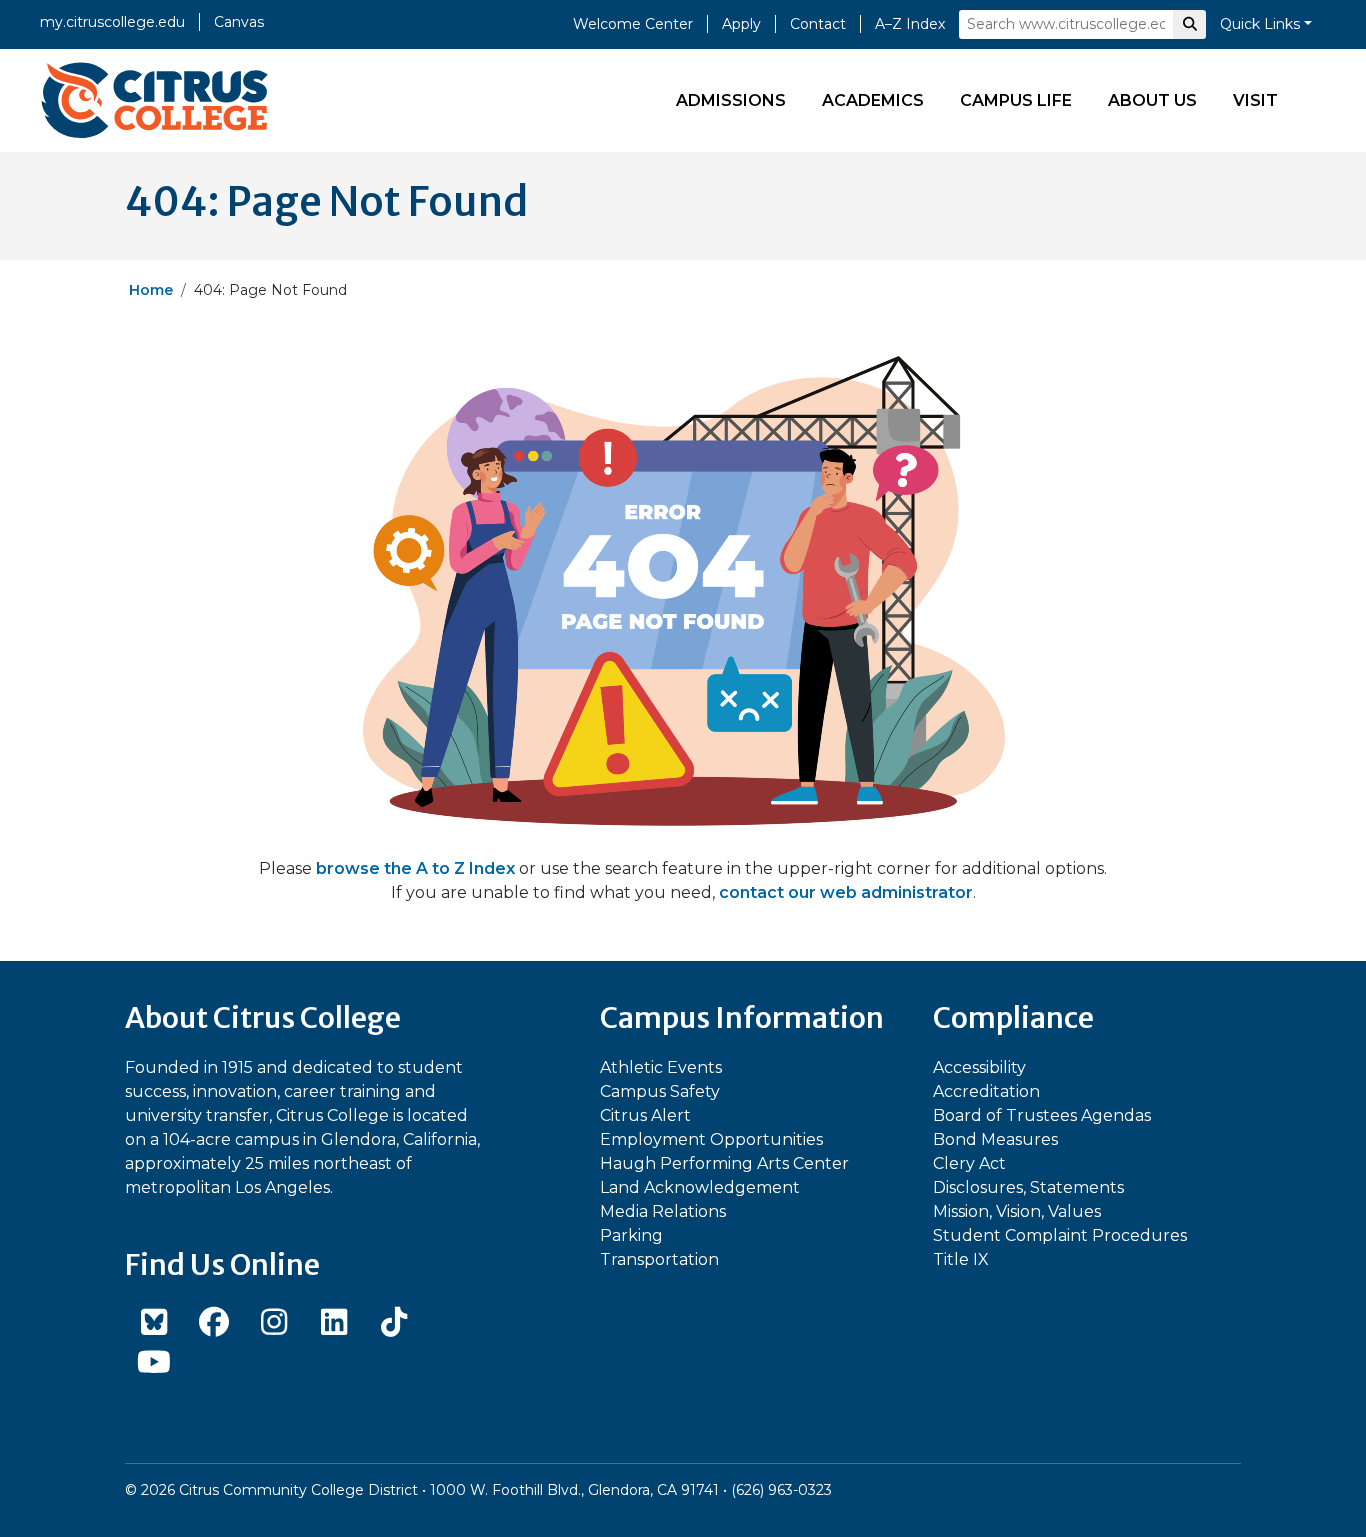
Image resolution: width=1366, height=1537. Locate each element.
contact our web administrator (846, 892)
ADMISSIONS (731, 100)
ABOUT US (1152, 100)
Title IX (961, 1259)
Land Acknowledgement (700, 1187)
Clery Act (969, 1163)
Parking (631, 1235)
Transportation (659, 1259)
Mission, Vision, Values (1017, 1211)
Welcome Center (633, 24)
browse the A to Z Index (415, 868)
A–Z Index (910, 24)
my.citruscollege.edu (112, 22)
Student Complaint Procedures (1060, 1235)
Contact (818, 24)
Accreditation (986, 1091)
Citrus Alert (645, 1115)
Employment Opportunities (711, 1139)
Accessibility (979, 1067)
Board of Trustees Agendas (1042, 1115)
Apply (741, 24)
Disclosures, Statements (1028, 1187)
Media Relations (663, 1211)
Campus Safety (660, 1091)
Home (151, 290)
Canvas (239, 22)
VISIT (1255, 100)
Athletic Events (661, 1067)
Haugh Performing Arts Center (724, 1163)
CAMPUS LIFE (1016, 100)
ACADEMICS (873, 100)
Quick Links (1260, 24)
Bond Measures (995, 1139)
